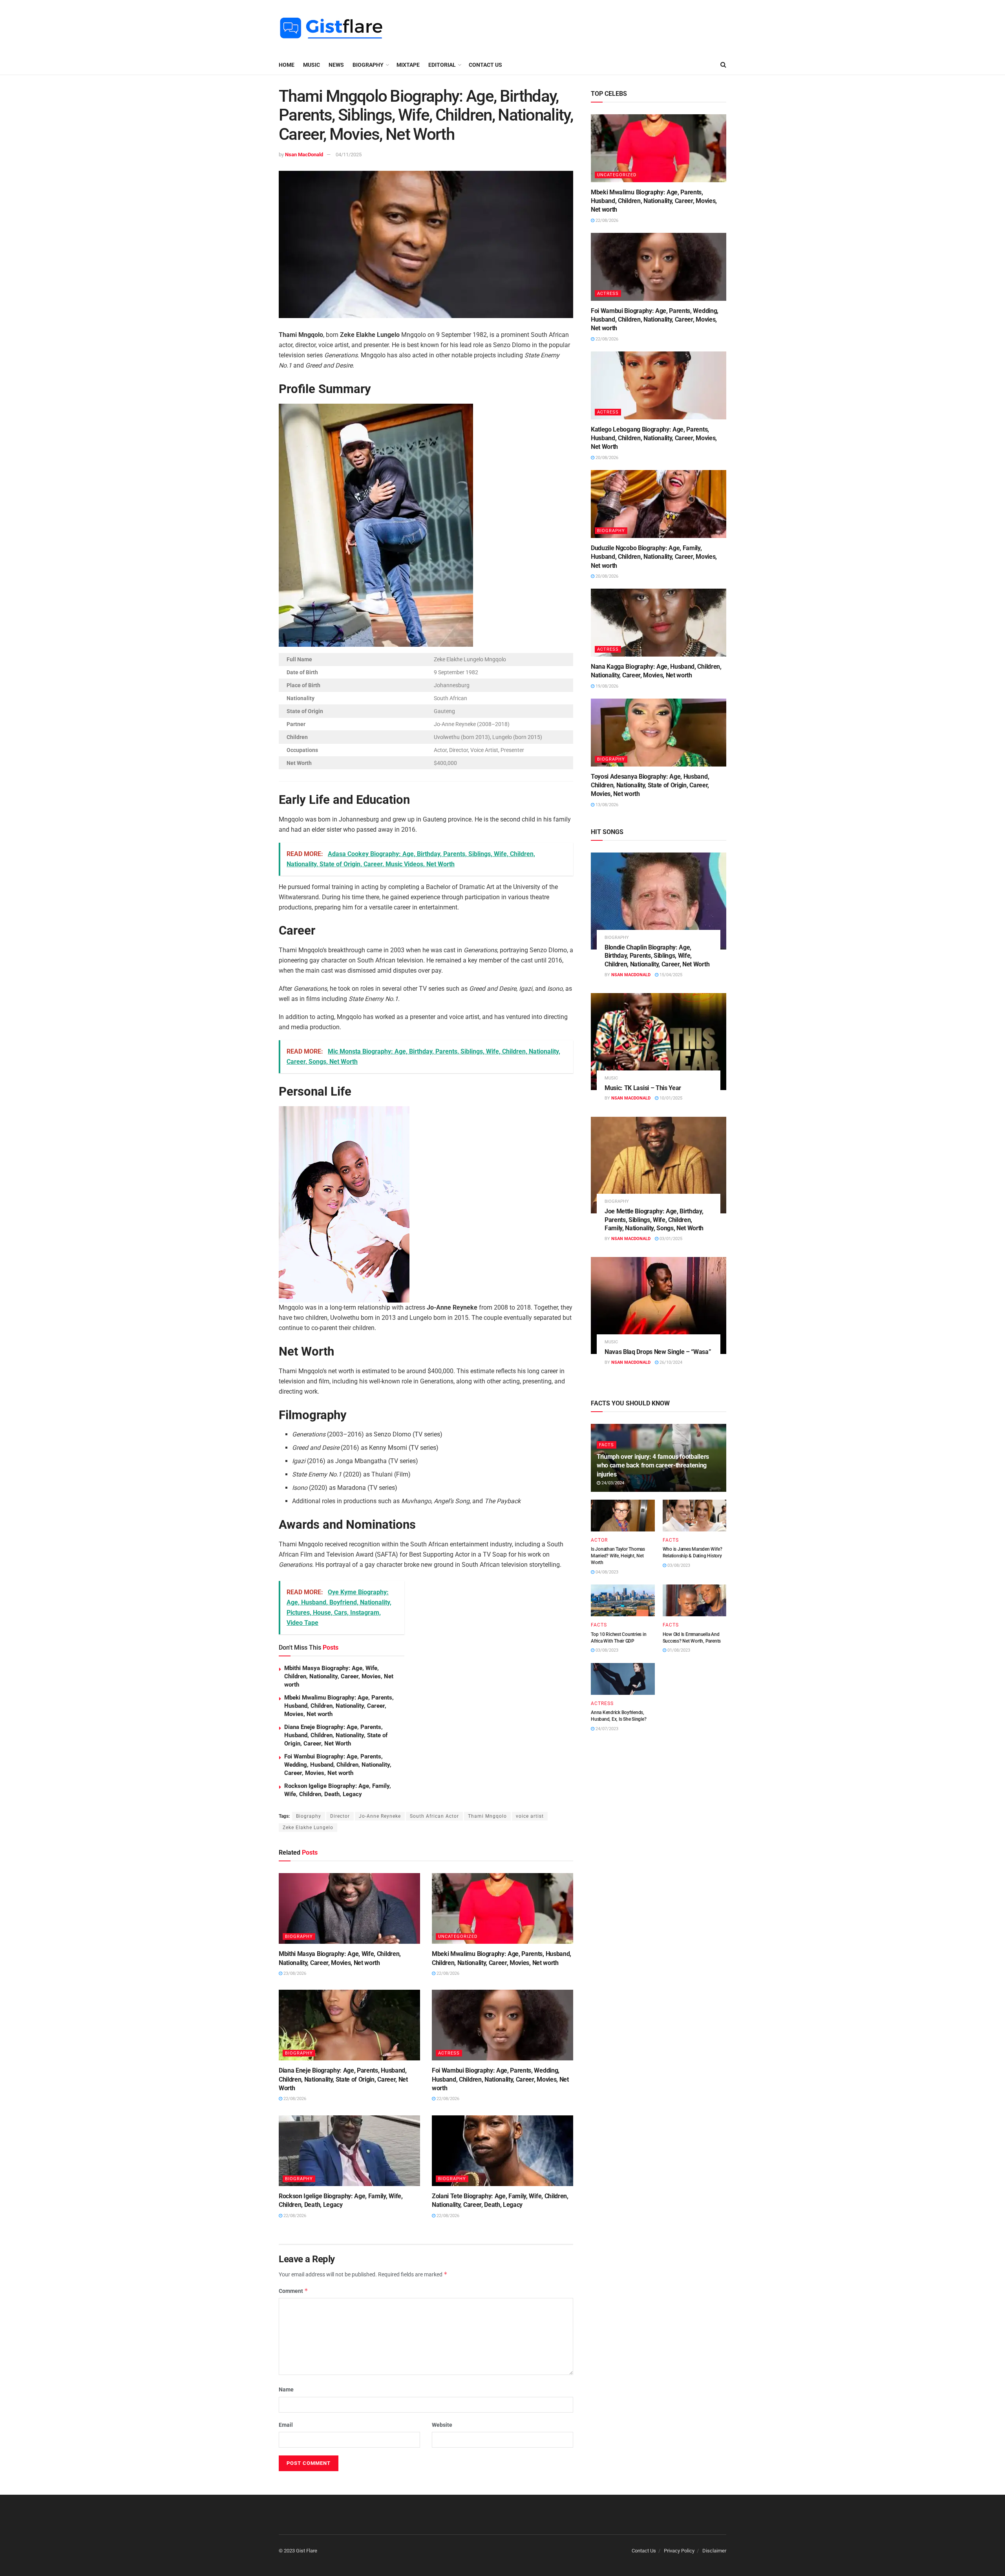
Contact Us (485, 65)
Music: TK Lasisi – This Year (643, 1088)
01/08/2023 (678, 1650)
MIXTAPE (408, 65)
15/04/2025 (670, 975)
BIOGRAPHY (368, 65)
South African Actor (434, 1816)
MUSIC (312, 65)
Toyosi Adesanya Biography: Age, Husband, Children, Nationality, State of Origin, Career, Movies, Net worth (650, 785)
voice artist (530, 1816)
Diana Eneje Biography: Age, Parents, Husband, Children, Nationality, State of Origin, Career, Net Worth (336, 1735)
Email (286, 2425)
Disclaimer (714, 2551)
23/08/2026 (294, 1973)
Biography (309, 1816)
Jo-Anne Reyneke (380, 1816)
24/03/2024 (612, 1483)
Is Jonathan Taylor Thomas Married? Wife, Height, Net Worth (618, 1556)
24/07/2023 (606, 1729)
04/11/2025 (349, 155)
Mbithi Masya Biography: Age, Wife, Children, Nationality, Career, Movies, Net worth (339, 1676)
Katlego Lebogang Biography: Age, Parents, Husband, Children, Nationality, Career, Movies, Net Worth (654, 438)
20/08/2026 (606, 458)
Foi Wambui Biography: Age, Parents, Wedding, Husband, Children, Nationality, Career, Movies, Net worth (338, 1765)
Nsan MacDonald (304, 155)
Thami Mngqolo (487, 1816)
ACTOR (599, 1540)
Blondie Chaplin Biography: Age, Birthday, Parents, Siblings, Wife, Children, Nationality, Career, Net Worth (657, 956)
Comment (293, 2291)
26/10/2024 (670, 1362)
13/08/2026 (606, 805)
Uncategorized (458, 1937)
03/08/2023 (678, 1565)
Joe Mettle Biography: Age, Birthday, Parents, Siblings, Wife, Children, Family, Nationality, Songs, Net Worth (654, 1220)
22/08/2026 (447, 1973)
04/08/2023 (606, 1572)
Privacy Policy (679, 2551)
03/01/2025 (670, 1239)
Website (442, 2425)
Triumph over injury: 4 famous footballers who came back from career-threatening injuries (653, 1465)
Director (340, 1816)
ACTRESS (449, 2053)
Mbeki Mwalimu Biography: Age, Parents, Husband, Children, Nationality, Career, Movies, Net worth (339, 1706)
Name (286, 2389)
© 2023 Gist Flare (298, 2551)
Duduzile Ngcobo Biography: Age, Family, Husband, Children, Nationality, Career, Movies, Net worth (654, 557)
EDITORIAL (442, 65)
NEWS (336, 65)
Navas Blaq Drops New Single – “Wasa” (658, 1352)
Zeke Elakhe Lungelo (308, 1828)
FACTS (607, 1445)
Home (287, 65)
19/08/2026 (606, 686)
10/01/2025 (670, 1098)
